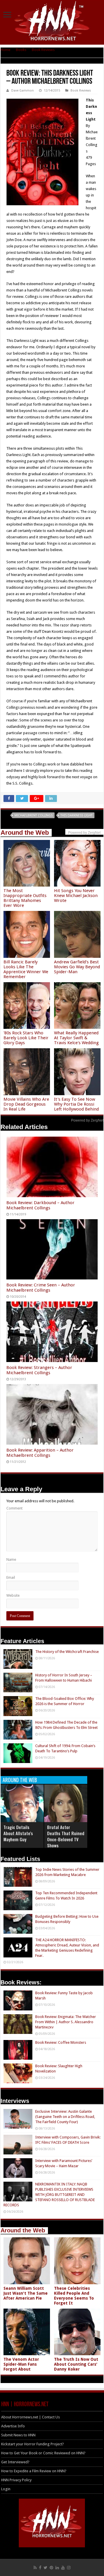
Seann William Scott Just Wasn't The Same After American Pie (26, 2293)
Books (21, 50)
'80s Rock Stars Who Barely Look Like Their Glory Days (26, 1038)
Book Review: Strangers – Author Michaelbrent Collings (39, 1370)
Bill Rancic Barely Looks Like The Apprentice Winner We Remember (26, 969)
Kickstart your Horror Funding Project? (32, 2444)
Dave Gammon (23, 91)
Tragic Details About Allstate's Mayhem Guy (18, 1833)
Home (5, 50)
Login (6, 2489)
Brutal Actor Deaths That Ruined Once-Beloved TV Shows (66, 1836)
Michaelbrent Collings (34, 815)
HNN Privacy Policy (16, 2480)
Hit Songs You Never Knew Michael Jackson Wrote (76, 896)
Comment (14, 1508)
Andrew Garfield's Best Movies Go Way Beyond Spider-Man (77, 967)
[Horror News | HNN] (52, 22)
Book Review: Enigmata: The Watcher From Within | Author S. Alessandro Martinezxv (66, 2022)
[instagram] (69, 2568)
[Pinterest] (51, 2568)
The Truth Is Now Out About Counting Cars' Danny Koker (76, 2364)
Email (11, 1577)
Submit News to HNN (18, 2435)
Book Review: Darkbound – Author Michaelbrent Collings (40, 1205)
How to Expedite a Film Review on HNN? (34, 2471)
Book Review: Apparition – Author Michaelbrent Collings (40, 1453)
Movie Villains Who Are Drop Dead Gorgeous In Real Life (26, 1104)
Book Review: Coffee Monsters (61, 2042)
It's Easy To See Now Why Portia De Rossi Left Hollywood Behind (76, 1104)
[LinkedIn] (57, 2568)
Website (13, 1595)
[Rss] (35, 2568)
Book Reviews (43, 50)
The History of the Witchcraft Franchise (67, 1652)
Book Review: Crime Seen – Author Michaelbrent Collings (41, 1288)
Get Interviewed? (15, 2462)
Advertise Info (13, 2426)
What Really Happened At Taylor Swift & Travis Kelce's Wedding (76, 1038)
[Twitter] (45, 2568)
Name (11, 1559)
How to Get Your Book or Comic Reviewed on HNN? (43, 2453)
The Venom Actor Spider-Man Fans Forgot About (21, 2364)
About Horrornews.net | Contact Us (30, 2417)
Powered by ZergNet (87, 1120)
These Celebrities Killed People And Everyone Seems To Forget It (74, 2296)
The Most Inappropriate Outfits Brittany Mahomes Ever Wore (25, 898)
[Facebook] (40, 2568)
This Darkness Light (76, 815)
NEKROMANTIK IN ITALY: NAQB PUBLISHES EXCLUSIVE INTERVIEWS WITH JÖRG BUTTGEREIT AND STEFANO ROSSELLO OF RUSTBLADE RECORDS (49, 2195)
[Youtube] (63, 2568)
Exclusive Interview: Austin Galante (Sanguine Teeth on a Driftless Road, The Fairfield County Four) (65, 2117)
